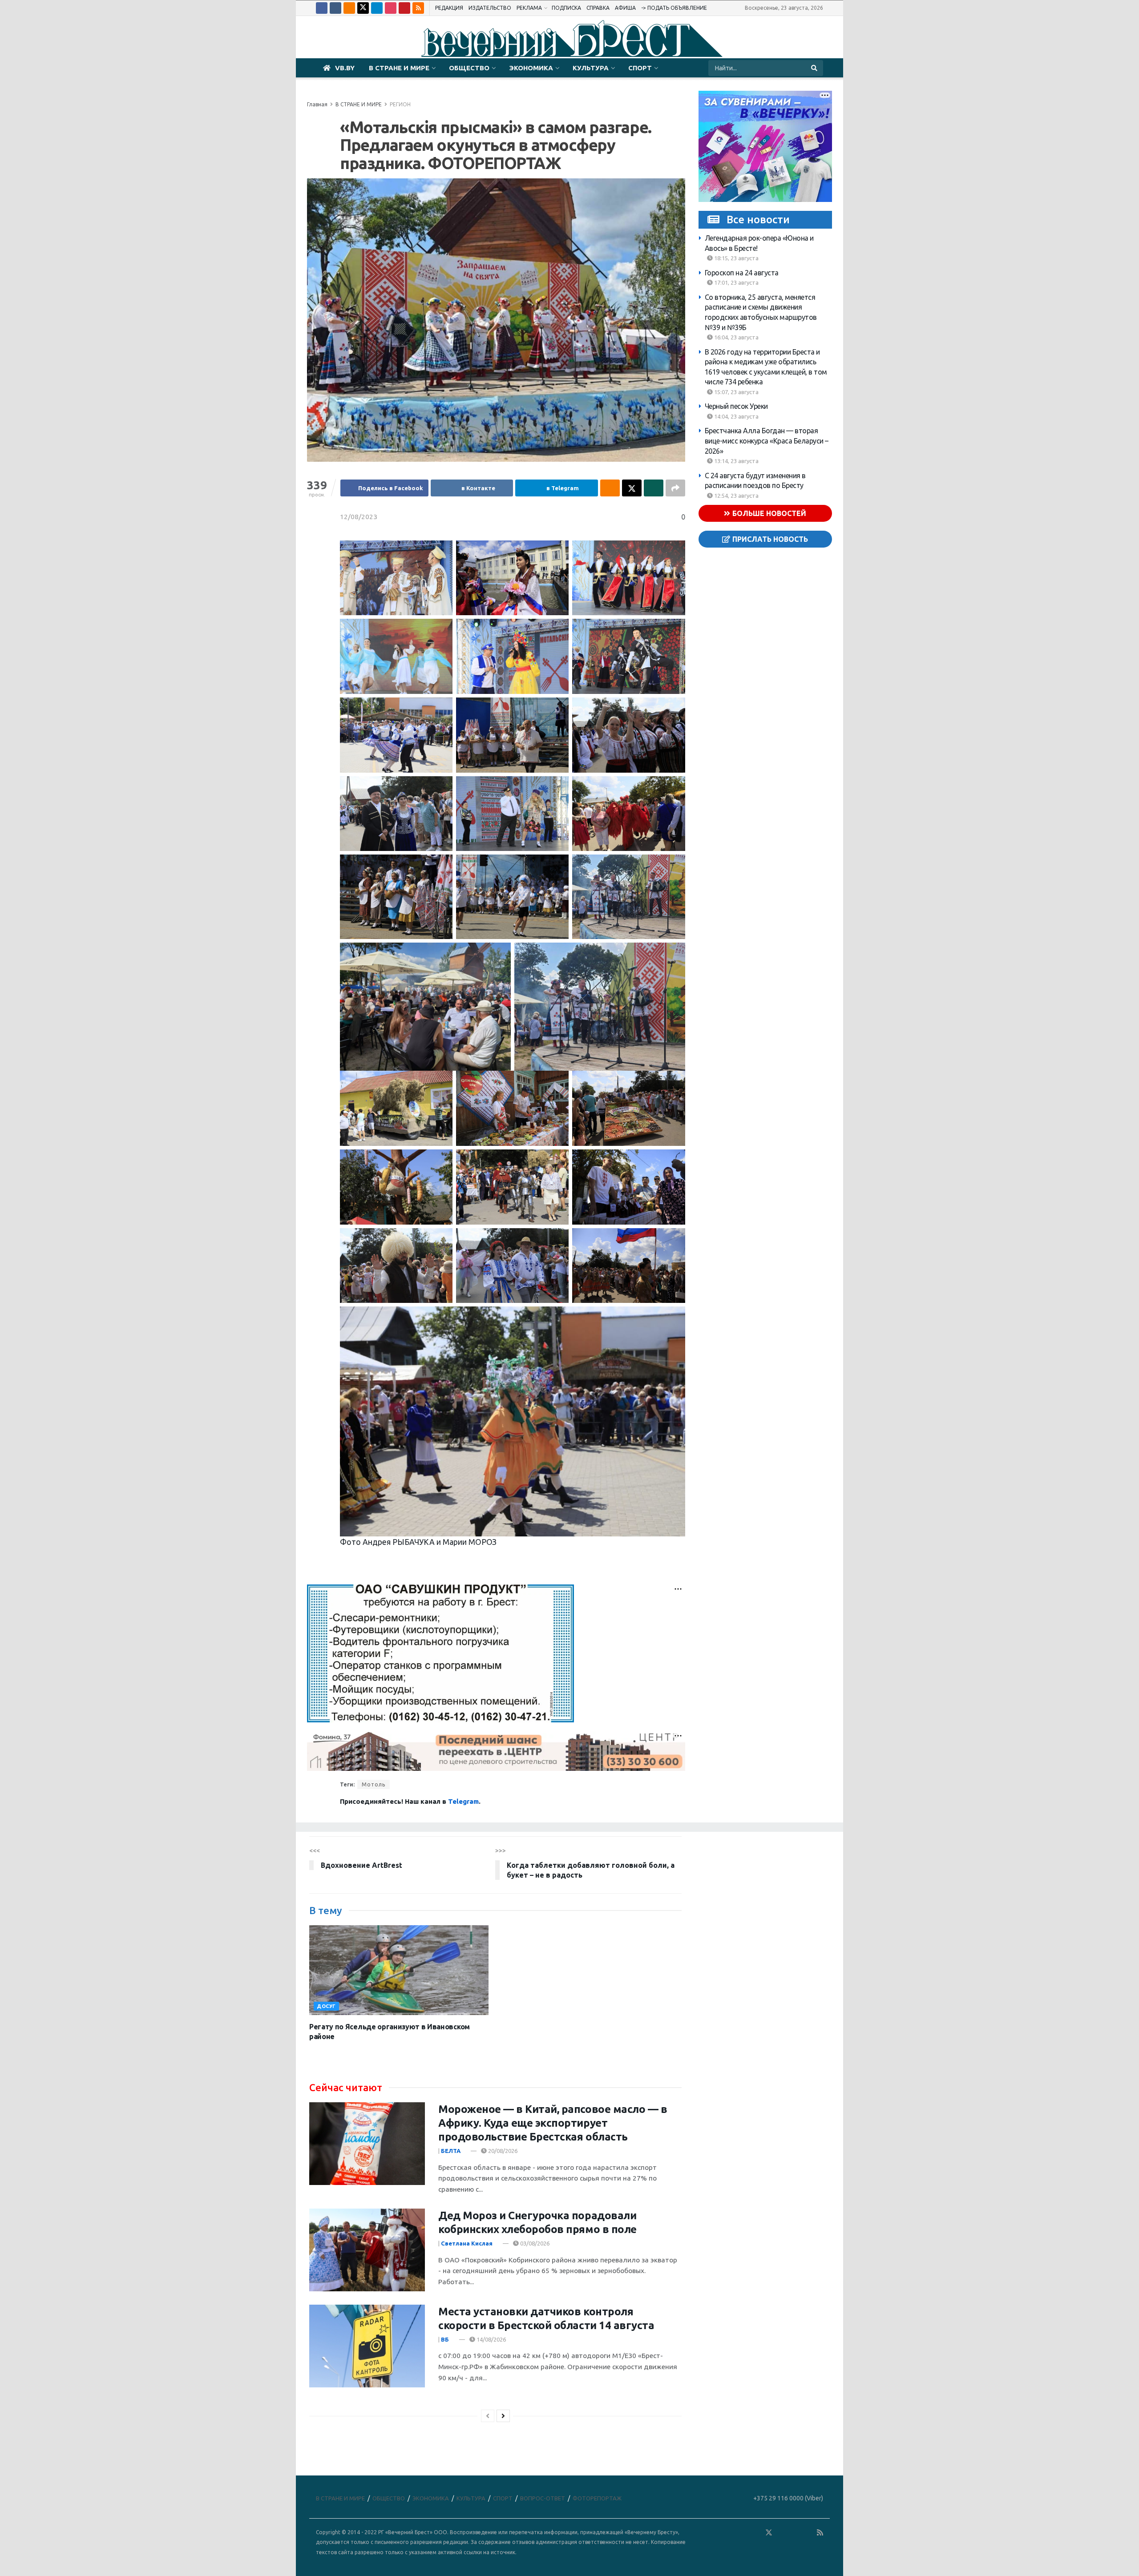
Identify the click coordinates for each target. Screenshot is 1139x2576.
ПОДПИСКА (566, 8)
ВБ (445, 2339)
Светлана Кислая (467, 2243)
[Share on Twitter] (632, 488)
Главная (317, 104)
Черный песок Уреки (736, 406)
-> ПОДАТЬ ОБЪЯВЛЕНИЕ (674, 8)
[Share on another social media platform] (675, 488)
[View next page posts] (503, 2416)
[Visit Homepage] (569, 37)
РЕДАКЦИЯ (449, 8)
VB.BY (345, 68)
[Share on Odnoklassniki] (610, 488)
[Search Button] (815, 68)
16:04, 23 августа (736, 337)
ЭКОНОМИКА (531, 68)
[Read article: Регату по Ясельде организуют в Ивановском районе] (399, 1970)
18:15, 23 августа (736, 258)
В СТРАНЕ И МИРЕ (399, 68)
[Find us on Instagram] (391, 8)
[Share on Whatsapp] (654, 488)
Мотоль (374, 1784)
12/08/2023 (359, 517)
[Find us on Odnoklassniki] (349, 8)
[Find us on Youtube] (404, 8)
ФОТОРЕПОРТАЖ (597, 2498)
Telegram (463, 1801)
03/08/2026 (534, 2243)
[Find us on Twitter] (363, 8)
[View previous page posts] (488, 2416)
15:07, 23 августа (736, 392)
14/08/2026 (491, 2339)
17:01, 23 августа (736, 282)
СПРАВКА (598, 8)
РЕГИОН (400, 104)
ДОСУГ (326, 2006)
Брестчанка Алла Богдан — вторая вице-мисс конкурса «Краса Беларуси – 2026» (767, 441)
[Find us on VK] (335, 8)
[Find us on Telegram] (377, 8)
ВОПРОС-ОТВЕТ (543, 2498)
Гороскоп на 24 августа (742, 273)
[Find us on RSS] (418, 8)
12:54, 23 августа (736, 496)
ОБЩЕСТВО (469, 68)
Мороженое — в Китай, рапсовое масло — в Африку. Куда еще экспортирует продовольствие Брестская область (553, 2123)
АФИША (625, 8)
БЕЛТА (451, 2151)
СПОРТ (640, 68)
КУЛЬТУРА (591, 68)
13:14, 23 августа (736, 461)
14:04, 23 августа (736, 416)
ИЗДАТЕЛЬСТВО (490, 8)
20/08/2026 (502, 2151)
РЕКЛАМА (529, 8)
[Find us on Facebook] (322, 8)
